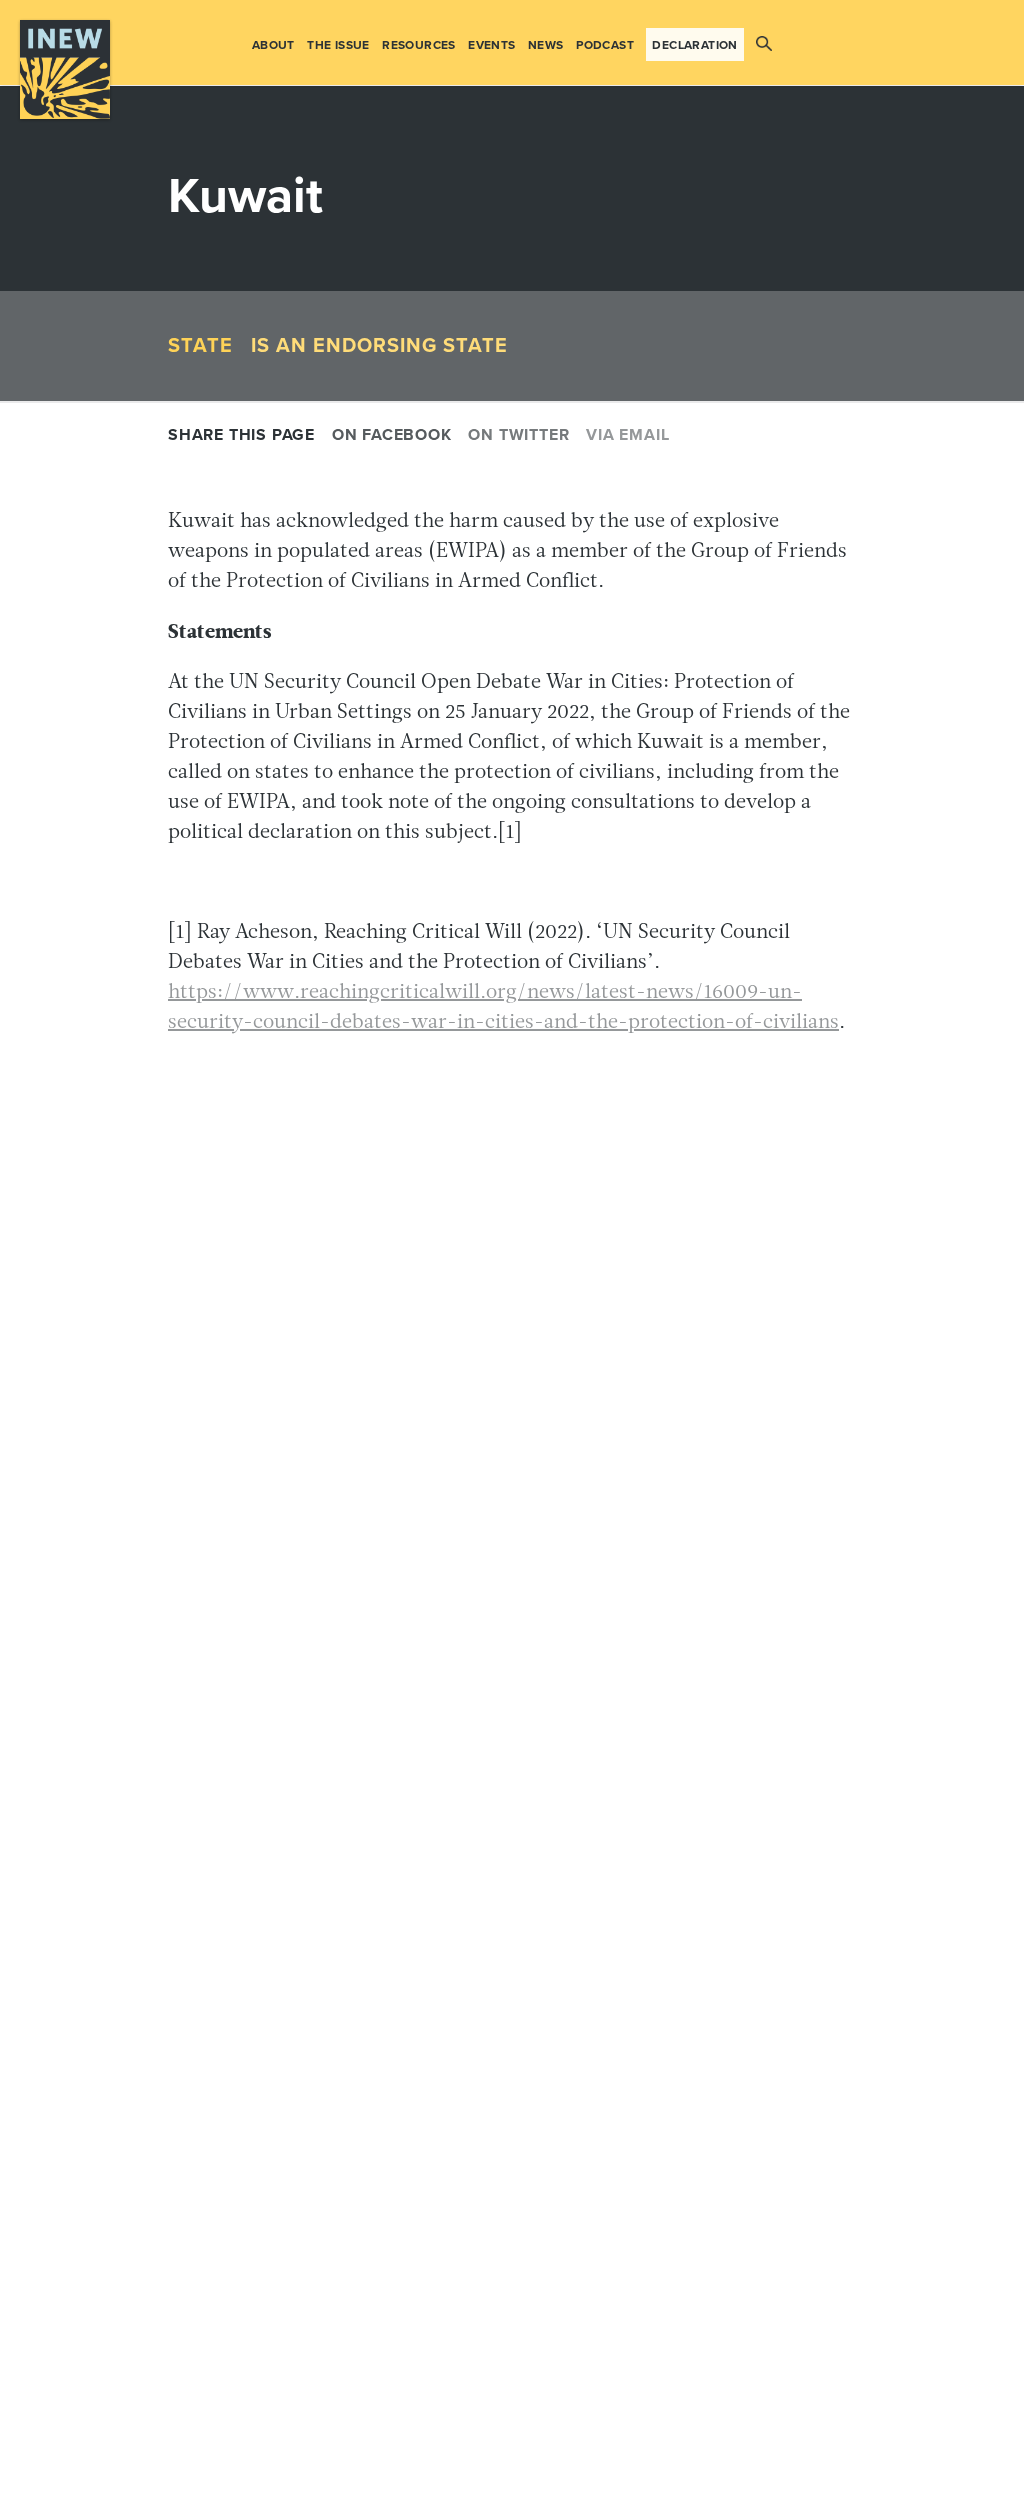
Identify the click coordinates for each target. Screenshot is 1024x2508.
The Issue (338, 45)
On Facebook (392, 435)
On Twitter (518, 435)
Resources (419, 45)
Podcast (605, 45)
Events (491, 45)
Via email (627, 435)
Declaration (694, 45)
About (273, 45)
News (546, 45)
